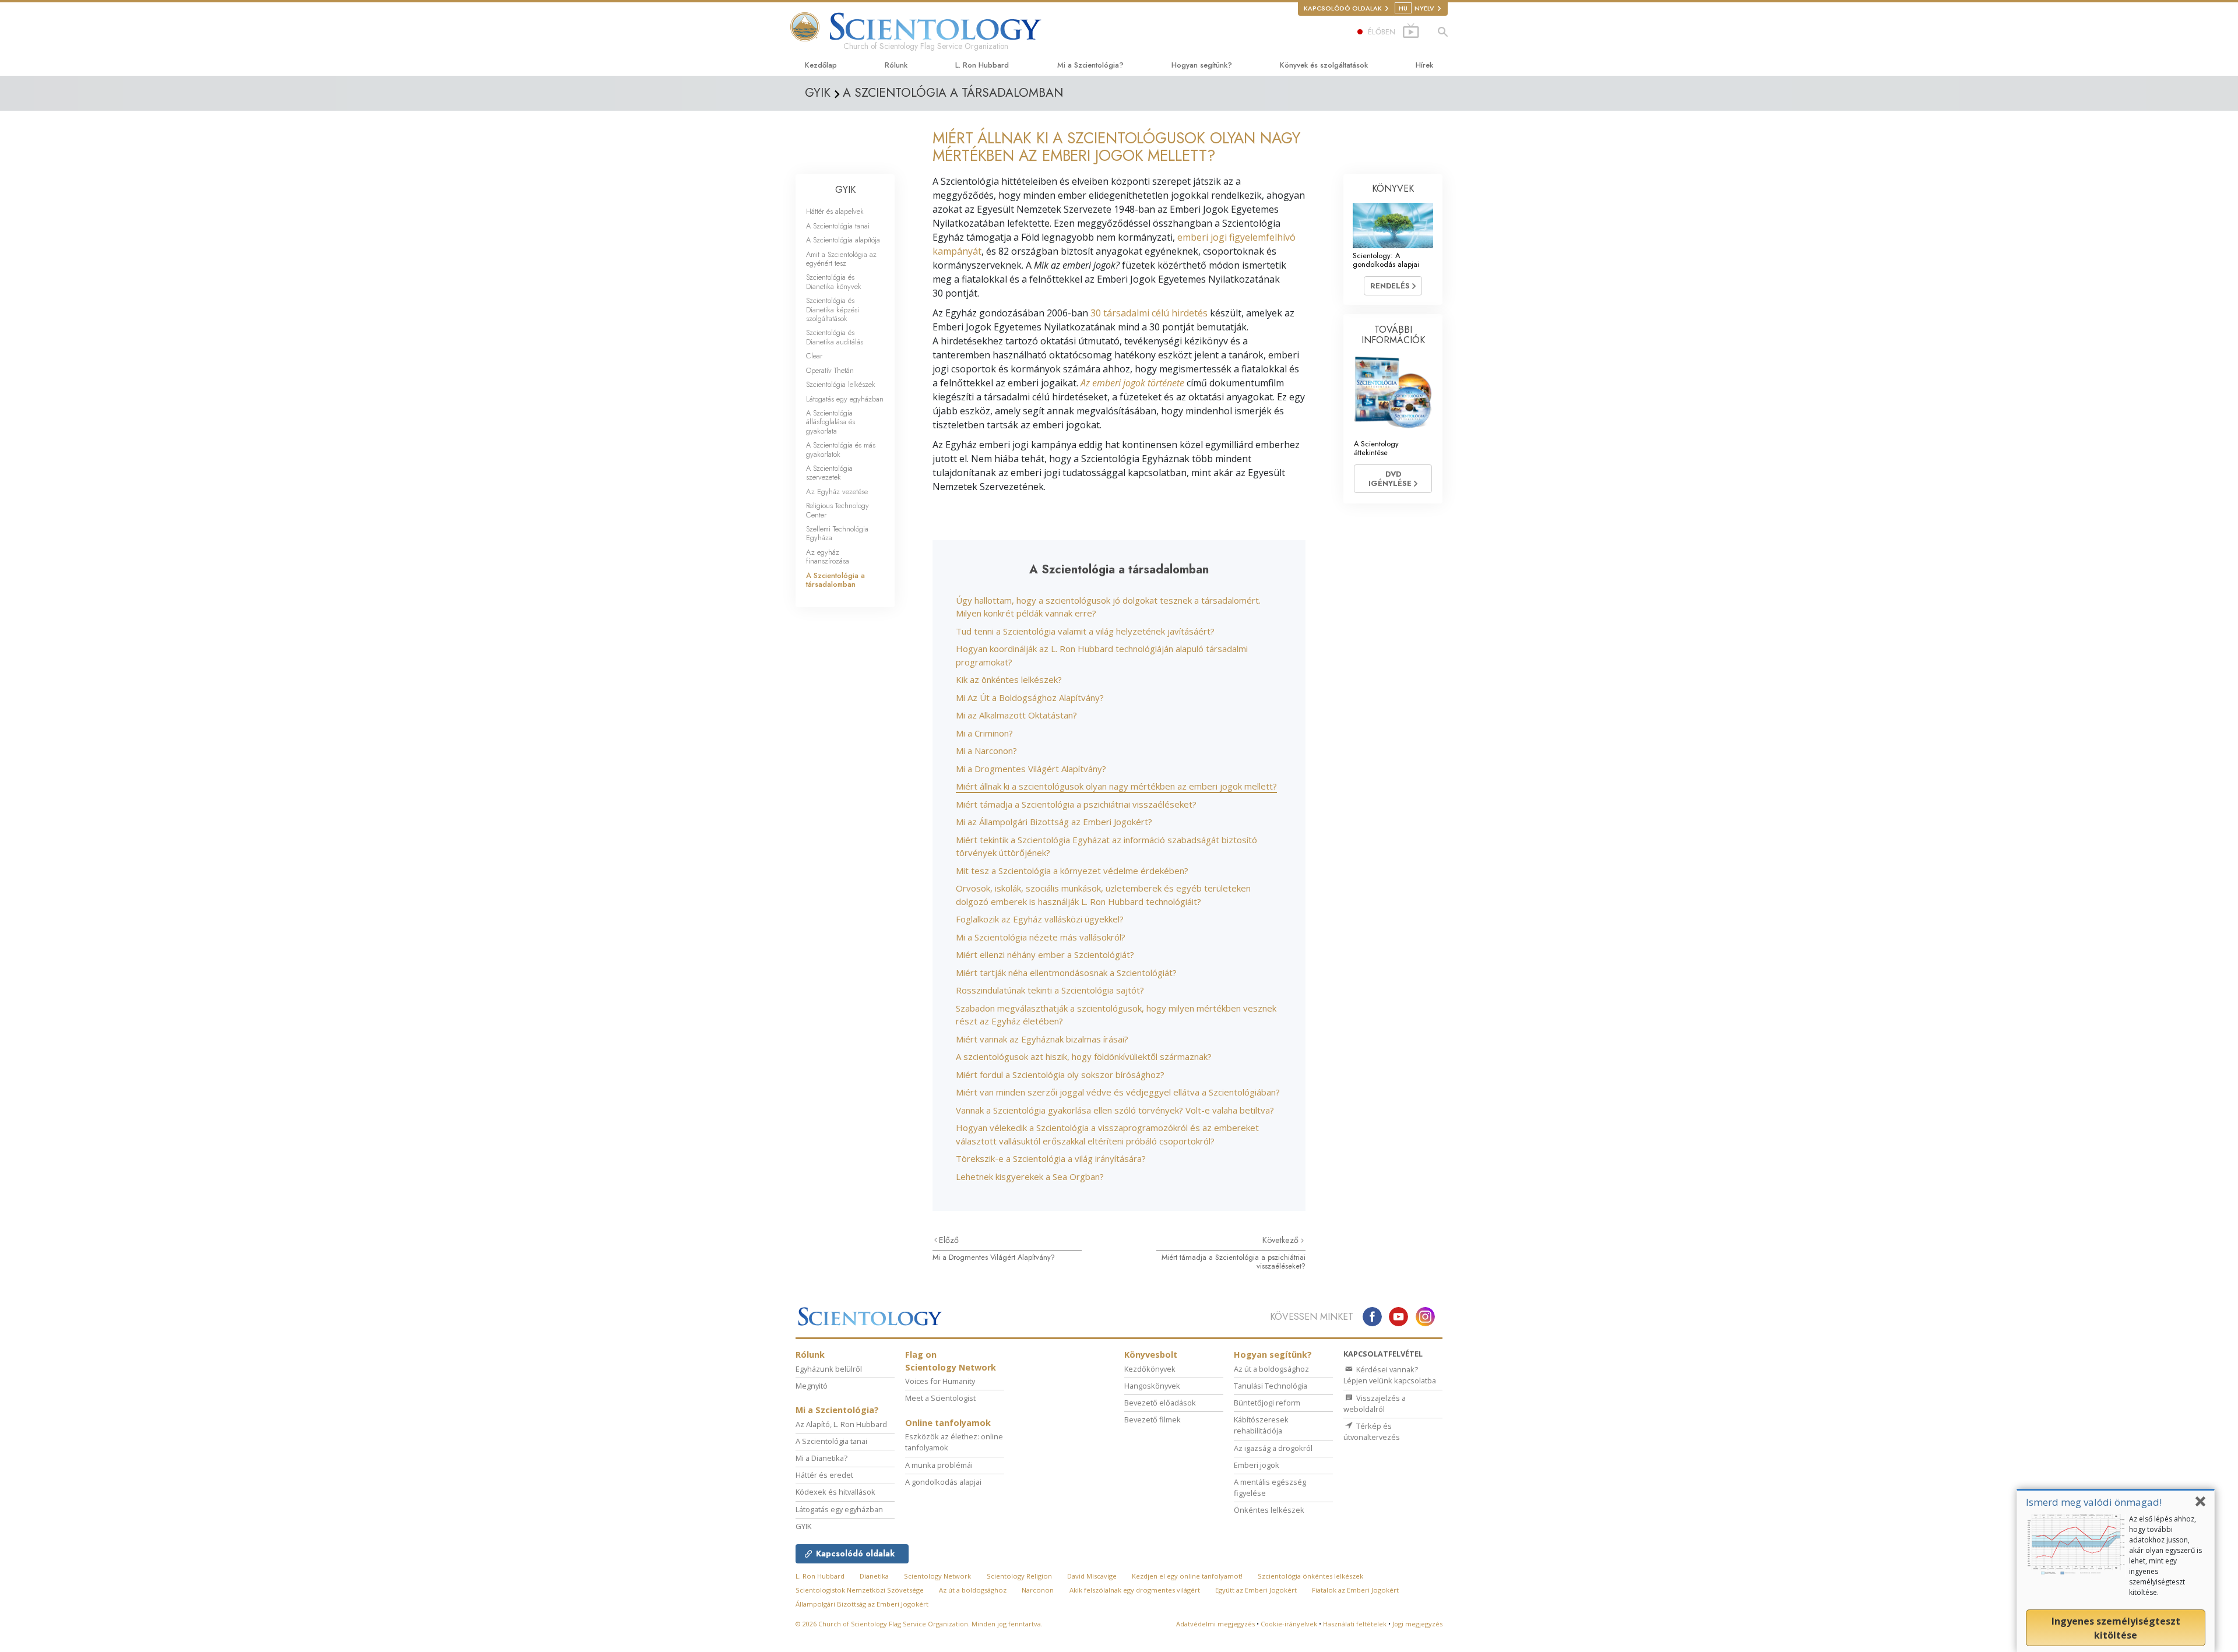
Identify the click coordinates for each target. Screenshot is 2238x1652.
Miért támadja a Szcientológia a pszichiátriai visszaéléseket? (1076, 804)
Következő (1282, 1240)
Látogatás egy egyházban (845, 399)
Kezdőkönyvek (1150, 1369)
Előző (949, 1240)
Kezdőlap (821, 65)
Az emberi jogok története (1132, 383)
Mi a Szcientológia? (1090, 65)
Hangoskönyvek (1152, 1386)
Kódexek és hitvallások (835, 1492)
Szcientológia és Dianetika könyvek (834, 281)
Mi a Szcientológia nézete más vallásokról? (1041, 937)
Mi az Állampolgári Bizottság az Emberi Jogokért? (1054, 822)
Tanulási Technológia (1271, 1386)
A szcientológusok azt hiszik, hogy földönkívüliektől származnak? (1084, 1056)
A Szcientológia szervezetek (829, 473)
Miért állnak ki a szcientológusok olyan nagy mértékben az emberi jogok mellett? (1116, 786)
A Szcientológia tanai (838, 226)
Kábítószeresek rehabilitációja (1261, 1425)
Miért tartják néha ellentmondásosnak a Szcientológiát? (1066, 973)
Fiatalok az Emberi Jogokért (1355, 1590)
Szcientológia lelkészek (841, 384)
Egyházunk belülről (829, 1369)
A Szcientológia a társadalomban (835, 580)
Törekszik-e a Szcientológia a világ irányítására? (1051, 1158)
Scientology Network (937, 1576)
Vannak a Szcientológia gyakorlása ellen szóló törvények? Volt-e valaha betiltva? (1115, 1110)
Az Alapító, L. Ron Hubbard (841, 1424)
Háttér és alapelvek (835, 211)
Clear (814, 356)
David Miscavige (1092, 1576)
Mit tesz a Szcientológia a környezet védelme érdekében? (1072, 871)
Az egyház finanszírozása (828, 556)
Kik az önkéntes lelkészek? (1009, 679)
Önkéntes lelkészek (1269, 1510)
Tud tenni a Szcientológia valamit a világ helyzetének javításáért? (1085, 631)
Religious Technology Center (838, 510)
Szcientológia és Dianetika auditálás (835, 337)
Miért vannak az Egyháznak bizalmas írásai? (1042, 1039)
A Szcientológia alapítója (843, 240)
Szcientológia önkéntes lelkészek (1310, 1576)
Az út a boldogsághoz (1271, 1369)
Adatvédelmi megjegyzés (1215, 1624)
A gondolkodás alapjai (943, 1482)
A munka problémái (939, 1465)
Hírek (1424, 65)
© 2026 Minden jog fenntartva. (919, 1624)
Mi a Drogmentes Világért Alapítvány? (1031, 769)
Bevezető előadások (1160, 1403)
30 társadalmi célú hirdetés (1149, 313)
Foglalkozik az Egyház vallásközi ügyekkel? (1040, 919)
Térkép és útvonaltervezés (1372, 1431)
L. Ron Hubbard (982, 65)
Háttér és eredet (824, 1475)
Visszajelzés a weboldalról (1375, 1403)
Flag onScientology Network (951, 1361)
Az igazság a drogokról (1273, 1448)
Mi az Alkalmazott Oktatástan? (1016, 715)
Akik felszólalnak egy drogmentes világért (1135, 1590)
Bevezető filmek (1153, 1419)
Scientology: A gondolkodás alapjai (1386, 260)
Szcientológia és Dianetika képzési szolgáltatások (833, 309)
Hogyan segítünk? (1202, 65)
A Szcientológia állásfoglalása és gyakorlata (831, 422)
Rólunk (896, 65)
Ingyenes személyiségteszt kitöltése (2116, 1628)
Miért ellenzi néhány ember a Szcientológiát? (1045, 954)
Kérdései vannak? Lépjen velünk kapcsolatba (1390, 1375)
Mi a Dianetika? (821, 1458)
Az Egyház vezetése (837, 492)
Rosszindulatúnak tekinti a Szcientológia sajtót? (1050, 990)
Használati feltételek (1355, 1624)
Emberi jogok (1257, 1465)
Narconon (1038, 1590)
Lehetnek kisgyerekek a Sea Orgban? (1030, 1177)
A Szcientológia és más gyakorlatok (841, 449)
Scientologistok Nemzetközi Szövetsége (860, 1590)
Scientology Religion (1019, 1576)
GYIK (845, 190)
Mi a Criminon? (984, 733)
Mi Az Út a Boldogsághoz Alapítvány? (1030, 698)
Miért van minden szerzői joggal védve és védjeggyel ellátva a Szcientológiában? (1118, 1092)
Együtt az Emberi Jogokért (1256, 1590)
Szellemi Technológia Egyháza (837, 533)
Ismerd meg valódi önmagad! (2094, 1502)
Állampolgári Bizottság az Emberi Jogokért (862, 1604)
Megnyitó (812, 1386)
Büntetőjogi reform (1267, 1403)
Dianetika (874, 1576)
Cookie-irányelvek (1289, 1624)
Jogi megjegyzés (1417, 1624)
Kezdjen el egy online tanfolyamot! (1187, 1576)
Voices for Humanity (940, 1381)
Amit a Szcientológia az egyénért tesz (841, 259)
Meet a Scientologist (940, 1398)
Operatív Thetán (830, 370)
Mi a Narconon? (986, 751)
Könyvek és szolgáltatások (1324, 65)
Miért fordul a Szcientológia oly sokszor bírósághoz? (1060, 1075)
